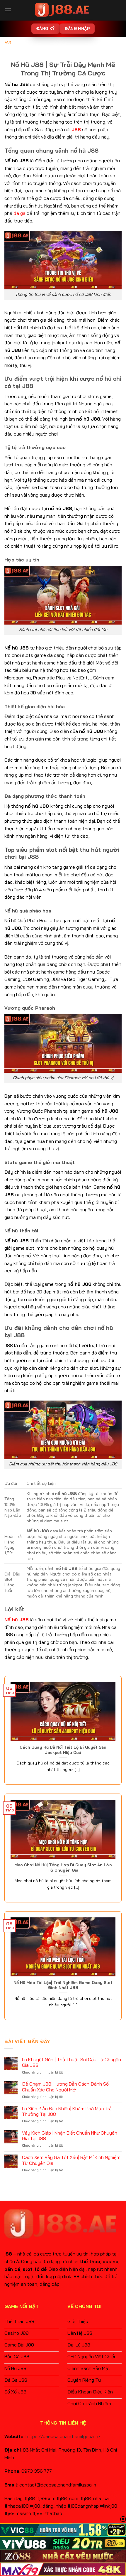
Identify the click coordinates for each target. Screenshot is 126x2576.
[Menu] (8, 10)
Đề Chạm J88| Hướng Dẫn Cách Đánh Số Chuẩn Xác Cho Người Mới (65, 2087)
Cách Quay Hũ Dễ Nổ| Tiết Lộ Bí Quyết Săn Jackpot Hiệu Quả (63, 1750)
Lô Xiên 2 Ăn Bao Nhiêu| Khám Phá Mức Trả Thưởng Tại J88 (67, 2111)
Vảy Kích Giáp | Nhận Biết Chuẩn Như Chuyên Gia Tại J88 (70, 2136)
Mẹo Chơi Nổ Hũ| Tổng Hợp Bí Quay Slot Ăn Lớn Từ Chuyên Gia (63, 1867)
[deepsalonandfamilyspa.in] (63, 10)
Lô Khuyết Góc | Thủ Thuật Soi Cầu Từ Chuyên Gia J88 (71, 2062)
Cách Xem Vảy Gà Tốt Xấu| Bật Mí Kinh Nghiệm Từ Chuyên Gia (71, 2160)
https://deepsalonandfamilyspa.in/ (63, 2436)
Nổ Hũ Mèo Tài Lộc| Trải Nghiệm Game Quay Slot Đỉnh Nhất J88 (63, 1985)
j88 (8, 43)
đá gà (19, 213)
